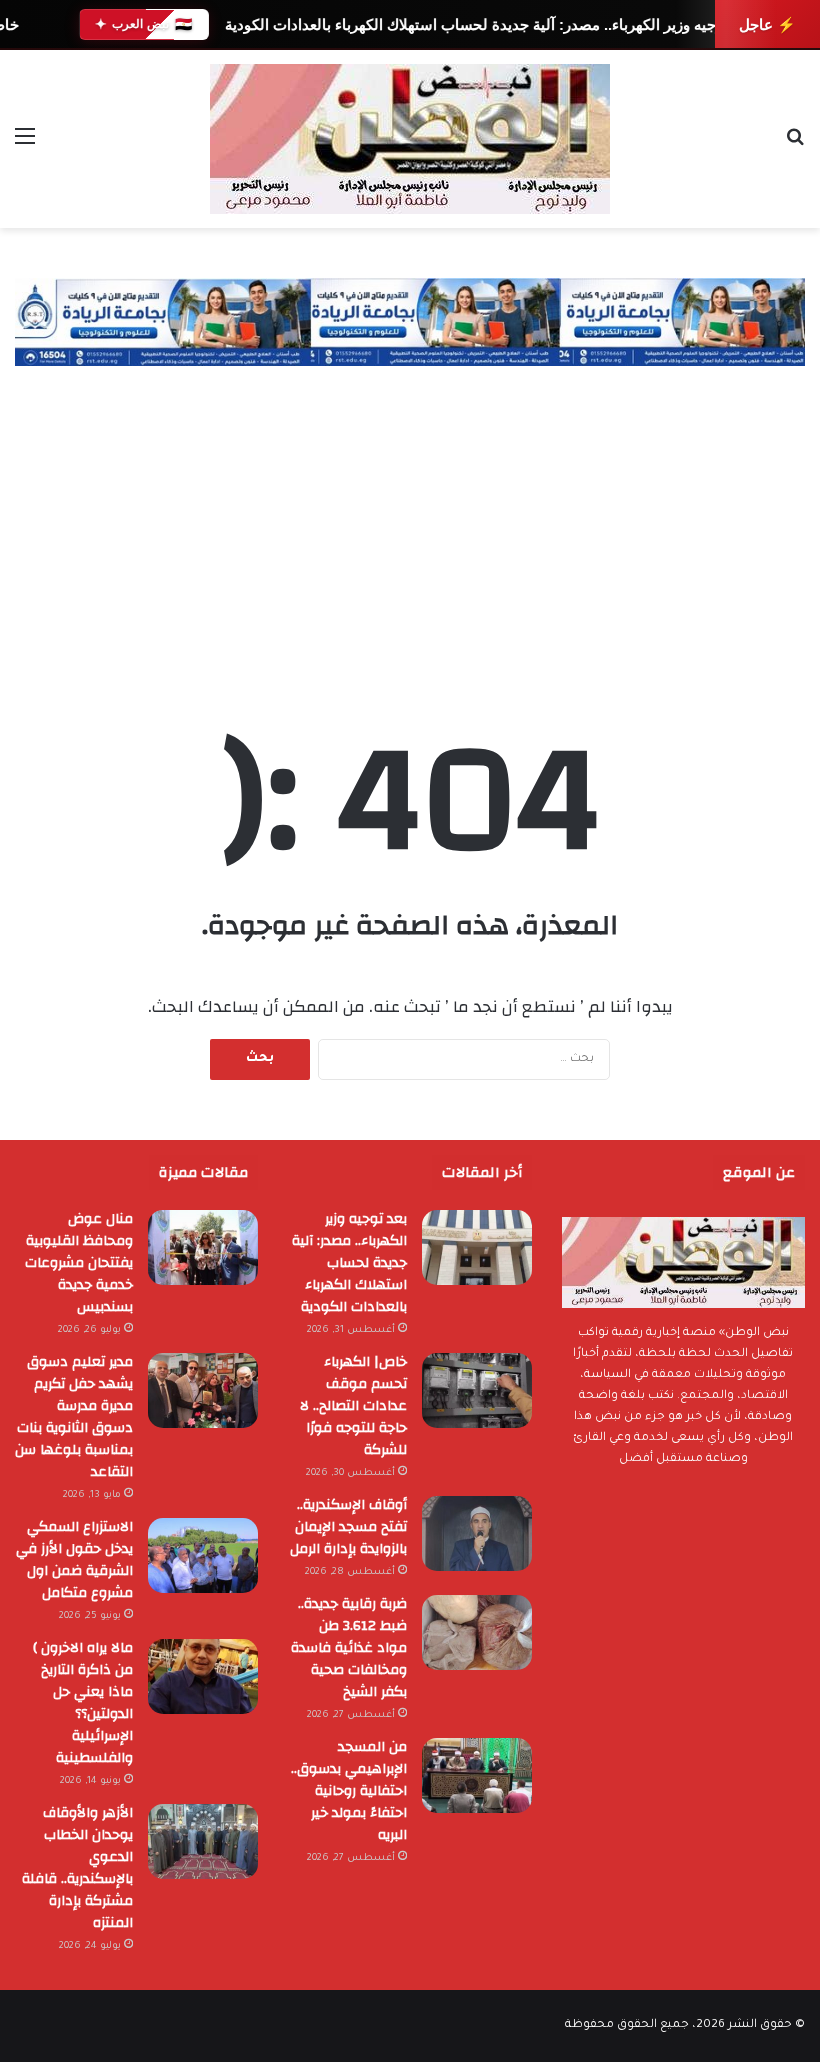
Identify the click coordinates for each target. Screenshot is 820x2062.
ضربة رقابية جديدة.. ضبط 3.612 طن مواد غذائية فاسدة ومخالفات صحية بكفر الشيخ (349, 1648)
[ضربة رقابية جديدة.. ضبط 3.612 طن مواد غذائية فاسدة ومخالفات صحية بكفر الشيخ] (477, 1632)
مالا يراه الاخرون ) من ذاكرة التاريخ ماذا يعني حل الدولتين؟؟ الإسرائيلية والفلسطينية (83, 1703)
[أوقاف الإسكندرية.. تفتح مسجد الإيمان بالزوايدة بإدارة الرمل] (477, 1533)
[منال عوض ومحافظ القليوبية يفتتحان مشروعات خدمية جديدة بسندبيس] (203, 1247)
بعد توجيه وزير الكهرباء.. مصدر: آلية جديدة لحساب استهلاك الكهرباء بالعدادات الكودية (487, 24)
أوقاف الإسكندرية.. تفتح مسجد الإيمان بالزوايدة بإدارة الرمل (348, 1527)
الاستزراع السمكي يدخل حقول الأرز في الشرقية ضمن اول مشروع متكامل (74, 1560)
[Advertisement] (410, 516)
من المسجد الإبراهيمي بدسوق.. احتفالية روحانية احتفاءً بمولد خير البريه (349, 1791)
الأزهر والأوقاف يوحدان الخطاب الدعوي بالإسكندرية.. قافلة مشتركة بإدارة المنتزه (77, 1868)
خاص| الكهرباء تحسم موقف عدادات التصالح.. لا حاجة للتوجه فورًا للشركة (353, 1406)
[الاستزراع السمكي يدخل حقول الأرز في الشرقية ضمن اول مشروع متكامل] (203, 1555)
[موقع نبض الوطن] (410, 139)
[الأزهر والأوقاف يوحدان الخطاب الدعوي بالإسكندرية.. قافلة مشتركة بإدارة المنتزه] (203, 1841)
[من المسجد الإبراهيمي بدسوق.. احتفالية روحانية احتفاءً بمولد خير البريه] (477, 1775)
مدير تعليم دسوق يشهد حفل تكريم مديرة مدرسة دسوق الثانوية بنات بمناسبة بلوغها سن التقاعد (74, 1417)
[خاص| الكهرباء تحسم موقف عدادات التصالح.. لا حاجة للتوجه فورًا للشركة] (477, 1390)
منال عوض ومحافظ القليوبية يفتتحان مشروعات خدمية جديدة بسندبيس (79, 1263)
